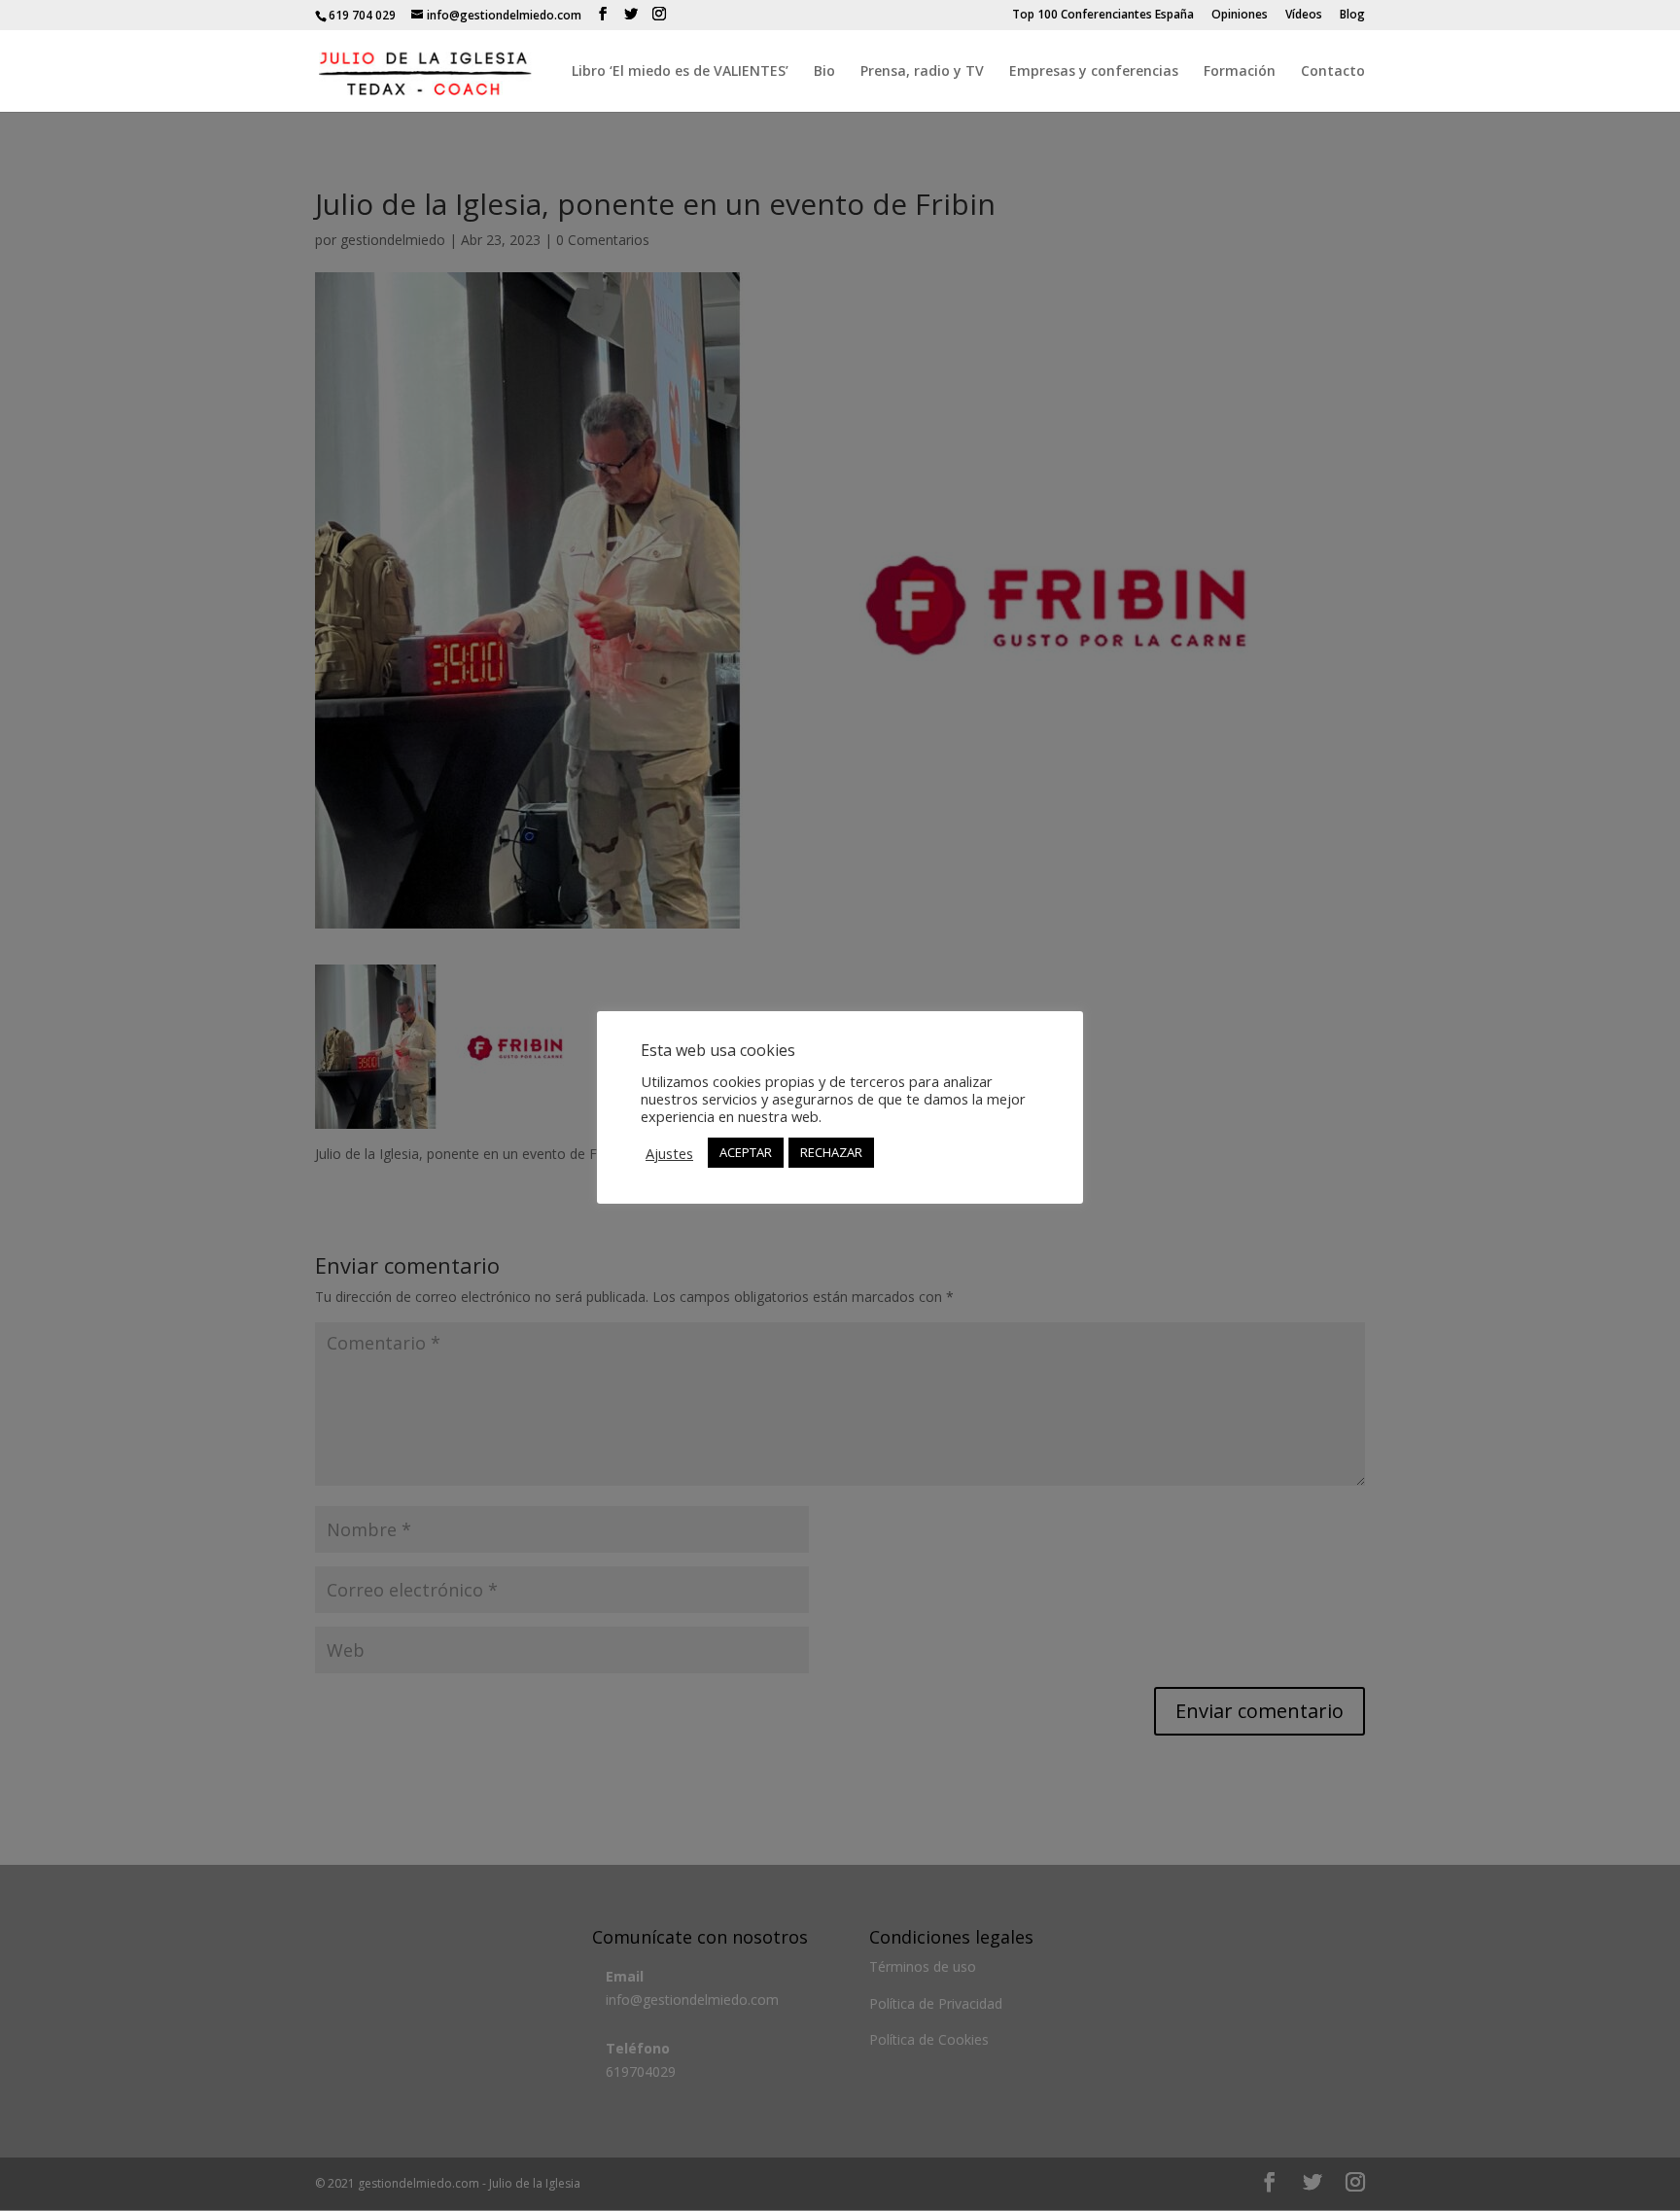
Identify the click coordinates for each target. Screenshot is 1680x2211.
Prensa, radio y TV (922, 72)
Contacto (1333, 72)
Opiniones (1240, 16)
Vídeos (1304, 16)
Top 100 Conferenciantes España (1103, 16)
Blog (1352, 16)
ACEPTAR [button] (746, 1152)
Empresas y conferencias (1094, 72)
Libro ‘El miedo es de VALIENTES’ (680, 72)
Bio (824, 72)
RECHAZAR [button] (831, 1152)
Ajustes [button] (669, 1153)
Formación (1240, 72)
